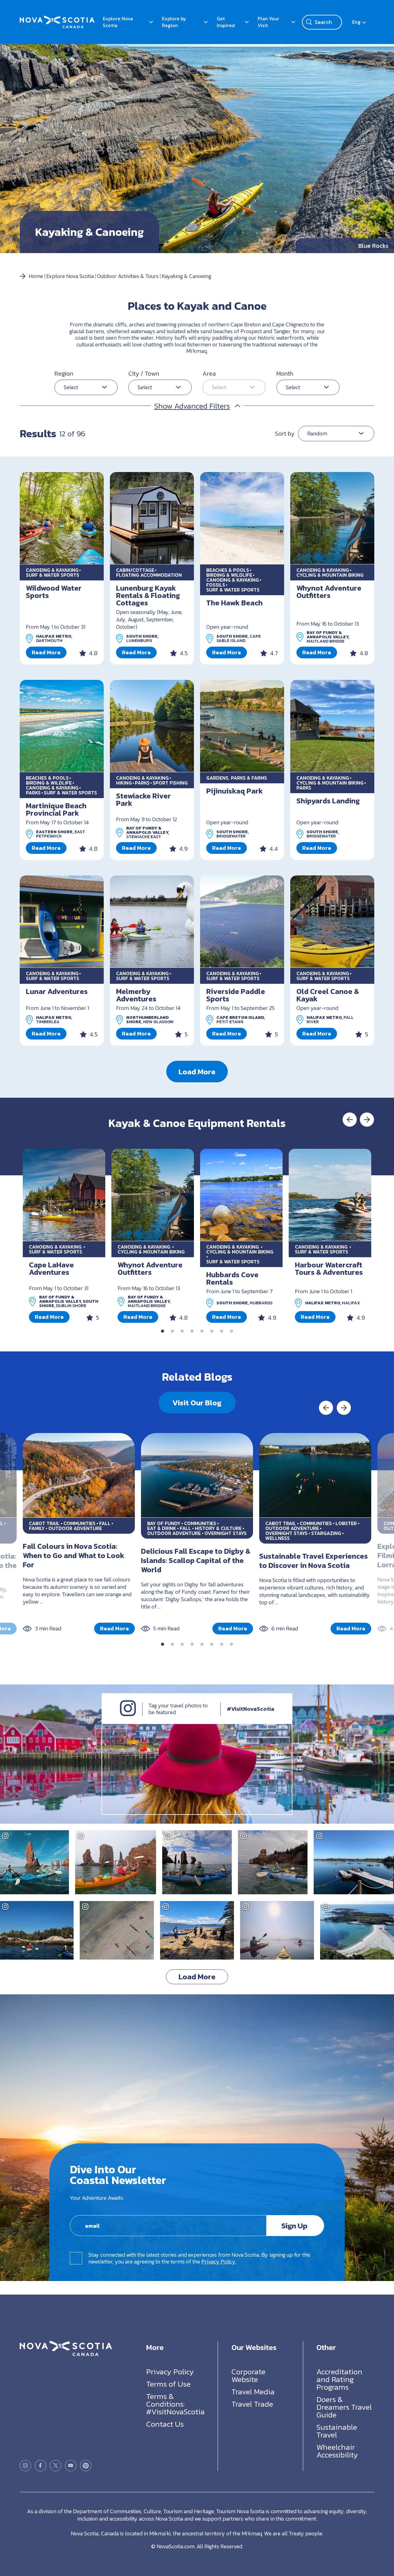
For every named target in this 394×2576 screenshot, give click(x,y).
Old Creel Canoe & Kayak (328, 995)
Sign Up (294, 2226)
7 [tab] (222, 1331)
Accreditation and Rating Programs (339, 2379)
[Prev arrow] (350, 1120)
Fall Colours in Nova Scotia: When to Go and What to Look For (74, 1555)
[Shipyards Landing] (332, 726)
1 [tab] (163, 1331)
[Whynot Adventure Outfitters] (332, 518)
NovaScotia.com (176, 2546)
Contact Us (165, 2424)
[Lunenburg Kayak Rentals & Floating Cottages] (152, 518)
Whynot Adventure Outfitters (329, 592)
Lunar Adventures (57, 991)
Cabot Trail (44, 1523)
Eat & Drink (162, 1528)
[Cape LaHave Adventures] (64, 1195)
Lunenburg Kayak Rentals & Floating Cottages (148, 595)
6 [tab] (212, 1331)
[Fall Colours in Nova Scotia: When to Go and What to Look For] (79, 1475)
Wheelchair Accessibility (337, 2451)
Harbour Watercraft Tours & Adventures (329, 1268)
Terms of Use (168, 2384)
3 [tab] (182, 1331)
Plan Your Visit (268, 22)
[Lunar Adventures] (62, 922)
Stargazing (326, 1533)
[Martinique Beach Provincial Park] (62, 726)
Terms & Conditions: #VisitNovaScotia (175, 2404)
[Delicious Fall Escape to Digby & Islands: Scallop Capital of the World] (197, 1475)
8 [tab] (231, 1331)
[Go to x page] (56, 2466)
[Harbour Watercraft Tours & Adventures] (330, 1195)
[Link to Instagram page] (128, 1714)
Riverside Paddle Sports (236, 995)
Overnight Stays (225, 1533)
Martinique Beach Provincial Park (56, 809)
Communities (79, 1523)
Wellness (277, 1538)
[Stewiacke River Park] (152, 726)
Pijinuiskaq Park (235, 791)
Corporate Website (248, 2375)
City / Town (144, 373)
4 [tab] (192, 1331)
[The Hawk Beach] (242, 518)
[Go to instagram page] (25, 2466)
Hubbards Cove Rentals (232, 1278)
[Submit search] (309, 22)
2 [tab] (172, 1331)
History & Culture (218, 1528)
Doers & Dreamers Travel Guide (344, 2407)
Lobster (346, 1523)
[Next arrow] (367, 1120)
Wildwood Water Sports (54, 592)
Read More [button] (46, 652)
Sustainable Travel (337, 2431)
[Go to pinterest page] (86, 2466)
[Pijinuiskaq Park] (242, 726)
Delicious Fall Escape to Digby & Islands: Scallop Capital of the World (196, 1560)
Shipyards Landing (328, 801)
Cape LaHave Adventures (51, 1268)
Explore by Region (174, 22)
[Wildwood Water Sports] (62, 518)
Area (209, 373)
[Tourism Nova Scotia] (57, 19)
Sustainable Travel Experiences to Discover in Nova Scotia (314, 1561)
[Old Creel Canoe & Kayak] (332, 922)
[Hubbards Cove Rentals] (241, 1195)
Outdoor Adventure (75, 1528)
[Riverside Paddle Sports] (242, 922)
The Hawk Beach (234, 603)
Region (64, 373)
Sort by (285, 434)
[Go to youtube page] (71, 2466)
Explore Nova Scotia (118, 22)
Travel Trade (252, 2404)
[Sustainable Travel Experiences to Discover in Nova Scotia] (315, 1475)
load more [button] (197, 1072)
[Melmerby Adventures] (152, 922)
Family (37, 1528)
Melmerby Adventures (136, 995)
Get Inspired (226, 22)
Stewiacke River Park (143, 799)
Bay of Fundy (164, 1523)
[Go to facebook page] (40, 2466)
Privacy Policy (218, 2261)
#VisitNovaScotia (251, 1709)
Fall (105, 1523)
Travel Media (253, 2392)
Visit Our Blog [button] (197, 1403)
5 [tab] (202, 1331)
